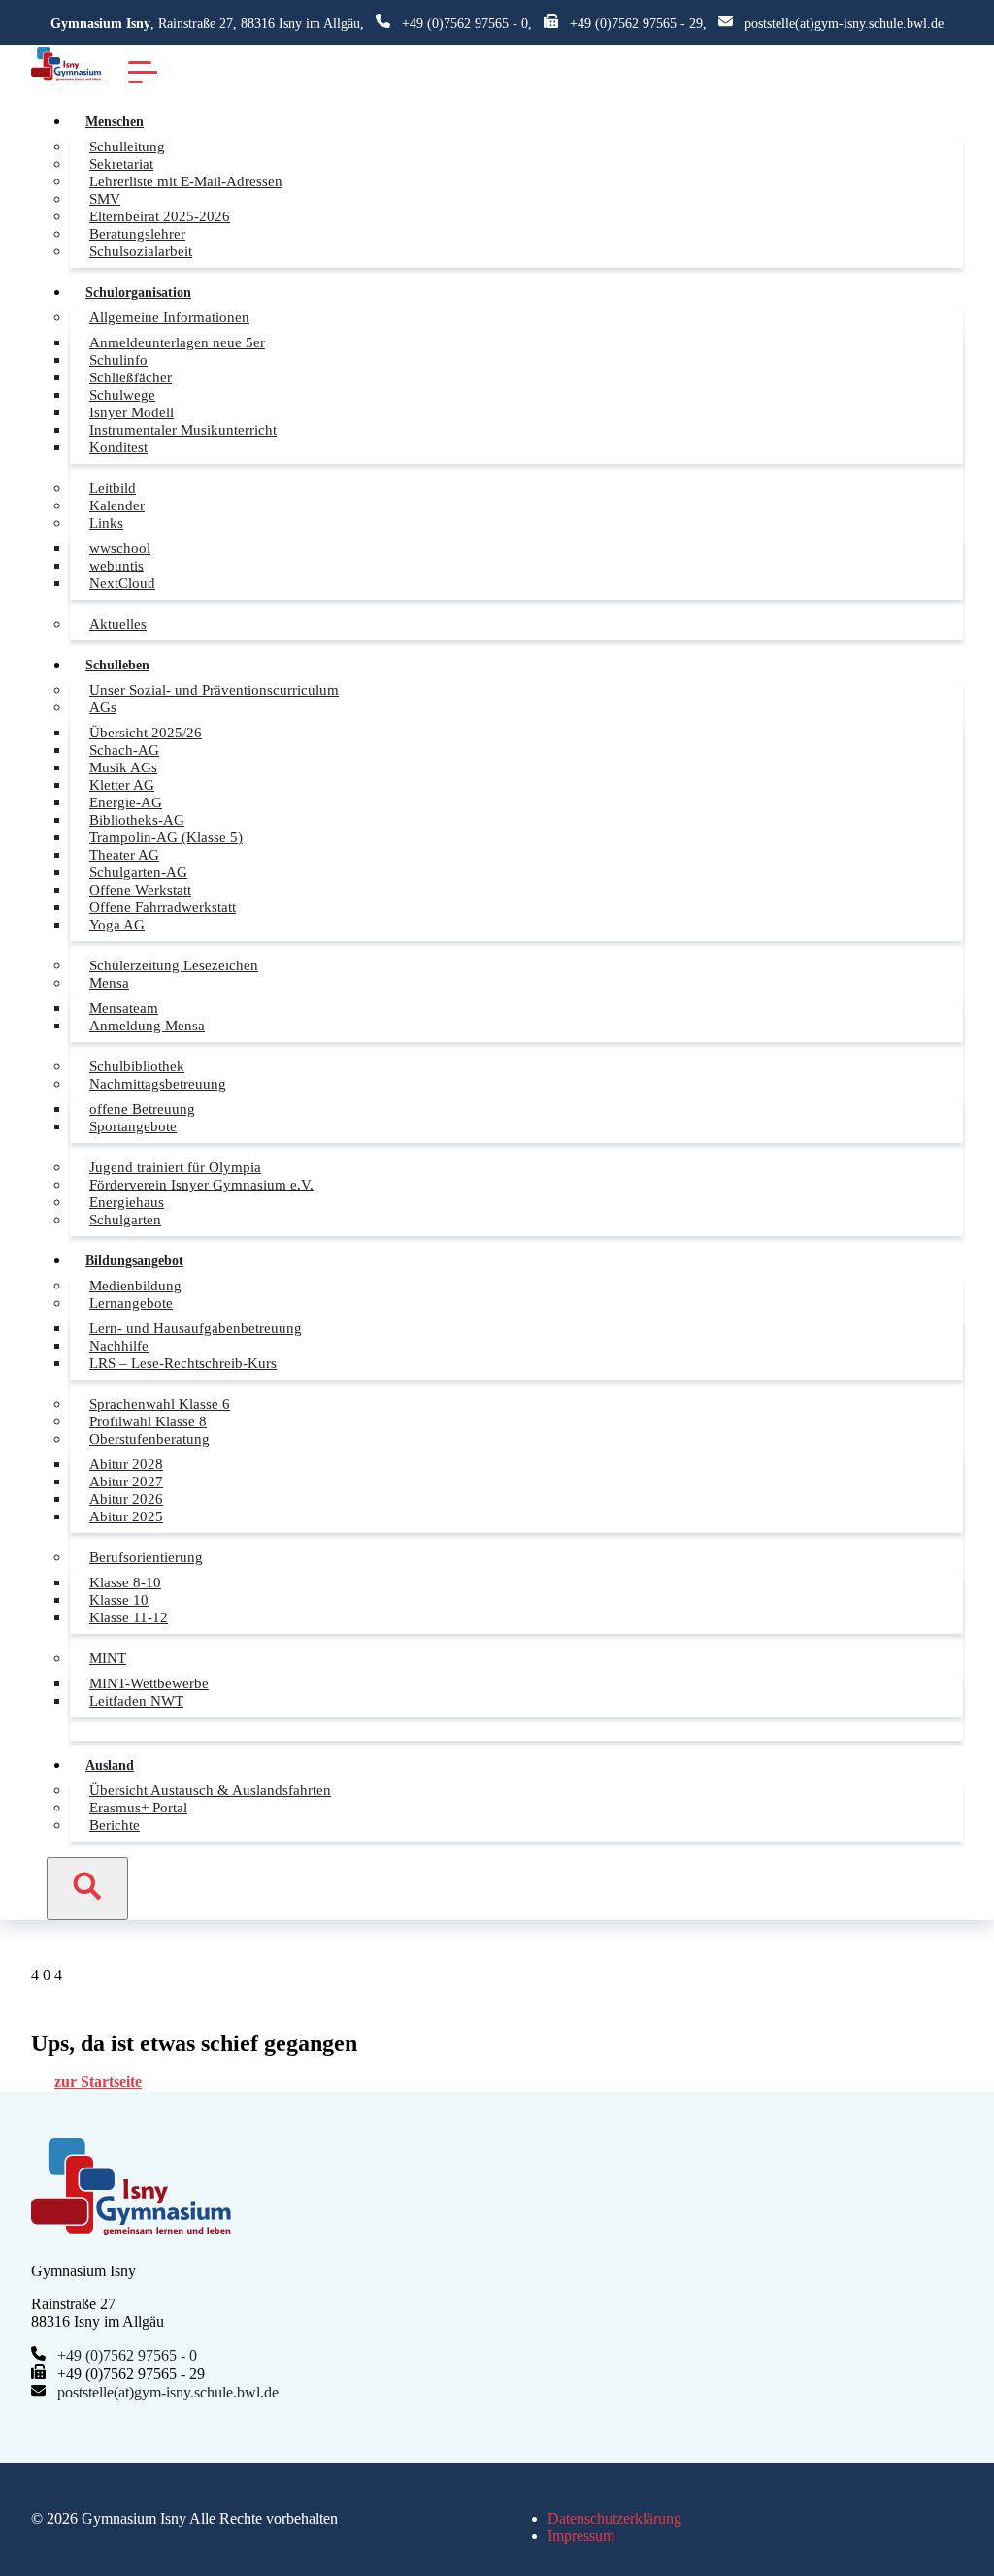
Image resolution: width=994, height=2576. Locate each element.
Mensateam (124, 1008)
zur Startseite (98, 2082)
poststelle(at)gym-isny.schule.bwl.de (844, 24)
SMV (105, 198)
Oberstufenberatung (149, 1438)
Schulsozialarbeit (141, 251)
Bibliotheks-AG (137, 819)
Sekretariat (121, 163)
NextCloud (122, 583)
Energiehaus (127, 1202)
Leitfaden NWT (136, 1700)
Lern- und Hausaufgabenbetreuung (196, 1328)
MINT (108, 1658)
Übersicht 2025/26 (146, 732)
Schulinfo (118, 359)
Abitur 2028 (126, 1464)
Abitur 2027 (126, 1481)
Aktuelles (118, 623)
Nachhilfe (119, 1345)
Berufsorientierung (146, 1557)
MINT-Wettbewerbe (149, 1683)
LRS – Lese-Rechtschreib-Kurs (183, 1363)
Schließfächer (131, 377)
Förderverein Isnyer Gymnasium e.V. (201, 1184)
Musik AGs (123, 767)
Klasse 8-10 (125, 1582)
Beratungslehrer (137, 233)
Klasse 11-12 (129, 1617)
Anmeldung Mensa (147, 1025)
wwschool (120, 548)
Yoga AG (117, 924)
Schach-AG (124, 750)
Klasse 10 (119, 1599)
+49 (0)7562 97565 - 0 (465, 24)
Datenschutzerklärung (614, 2518)
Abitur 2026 (126, 1499)
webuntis (116, 565)
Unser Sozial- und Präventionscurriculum (214, 689)
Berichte (115, 1825)
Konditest (118, 447)
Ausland (110, 1765)
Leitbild (113, 488)
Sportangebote (133, 1126)
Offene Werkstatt (140, 889)
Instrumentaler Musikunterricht (183, 429)
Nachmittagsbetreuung (158, 1083)
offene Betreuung (142, 1109)
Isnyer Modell (132, 412)
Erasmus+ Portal (138, 1807)
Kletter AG (122, 784)
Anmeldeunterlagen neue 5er (177, 342)
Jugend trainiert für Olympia (175, 1167)
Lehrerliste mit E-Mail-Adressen (186, 181)
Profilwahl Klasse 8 (148, 1421)
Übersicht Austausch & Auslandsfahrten (210, 1790)
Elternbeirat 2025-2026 (160, 216)
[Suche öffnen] (87, 1889)
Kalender (117, 505)
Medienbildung (135, 1285)
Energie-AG (126, 802)
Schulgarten (125, 1219)
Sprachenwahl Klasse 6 (160, 1403)
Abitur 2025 (126, 1516)
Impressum (581, 2536)
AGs (103, 707)
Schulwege (122, 394)
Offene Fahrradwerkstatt (163, 907)
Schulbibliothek (137, 1066)
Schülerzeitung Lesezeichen (174, 965)
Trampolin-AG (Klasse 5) (166, 837)
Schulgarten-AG (138, 872)
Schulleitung (127, 146)
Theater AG (124, 854)
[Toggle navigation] (143, 71)
